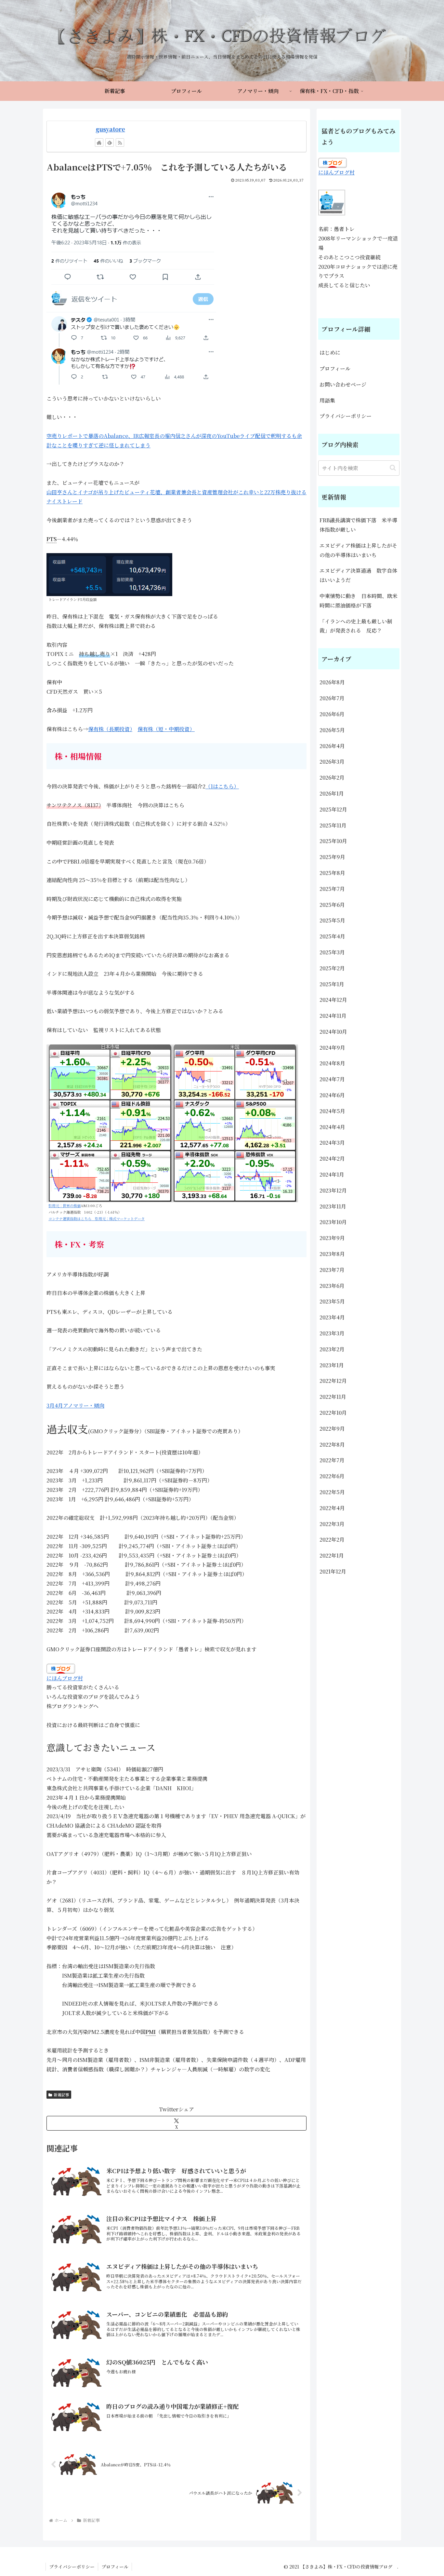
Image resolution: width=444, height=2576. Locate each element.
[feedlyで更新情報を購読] (110, 143)
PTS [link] (52, 539)
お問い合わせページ (343, 384)
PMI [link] (151, 2032)
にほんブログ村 (65, 1678)
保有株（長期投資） (110, 729)
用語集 (327, 400)
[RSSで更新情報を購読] (120, 143)
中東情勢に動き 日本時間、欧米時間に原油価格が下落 (359, 601)
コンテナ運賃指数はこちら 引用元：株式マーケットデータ (97, 1219)
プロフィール (335, 368)
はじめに (330, 353)
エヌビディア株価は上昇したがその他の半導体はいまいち (358, 550)
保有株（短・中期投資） (166, 729)
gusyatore (110, 129)
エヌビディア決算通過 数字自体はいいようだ (358, 575)
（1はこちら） (222, 786)
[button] (393, 468)
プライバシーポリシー (346, 416)
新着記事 (61, 2095)
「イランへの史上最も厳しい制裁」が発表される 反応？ (356, 626)
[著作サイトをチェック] (99, 143)
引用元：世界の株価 (65, 1206)
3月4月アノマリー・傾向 (75, 1405)
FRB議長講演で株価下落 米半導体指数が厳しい (358, 525)
